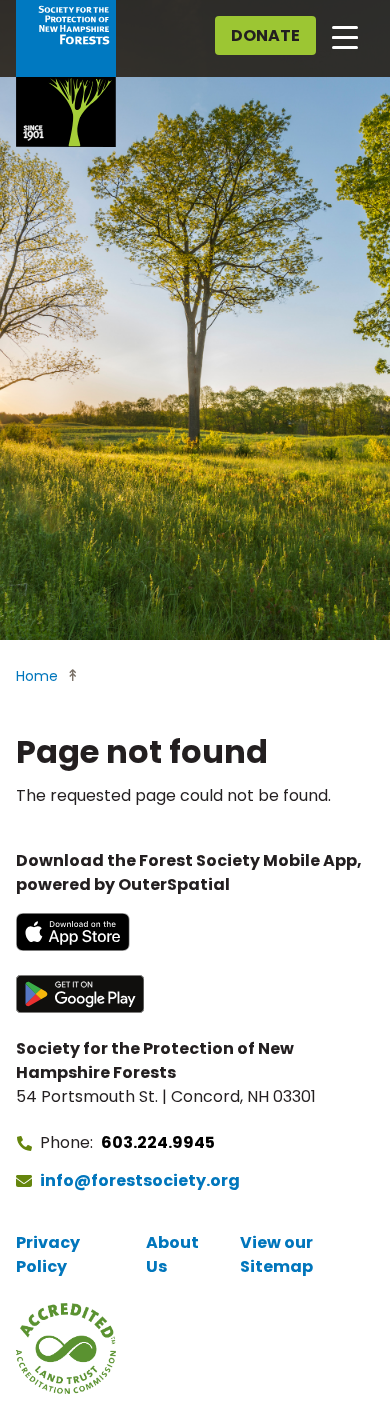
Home (37, 676)
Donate (265, 35)
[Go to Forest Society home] (66, 73)
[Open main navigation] (345, 36)
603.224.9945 (158, 1142)
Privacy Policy (48, 1254)
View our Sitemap (276, 1254)
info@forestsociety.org (140, 1180)
